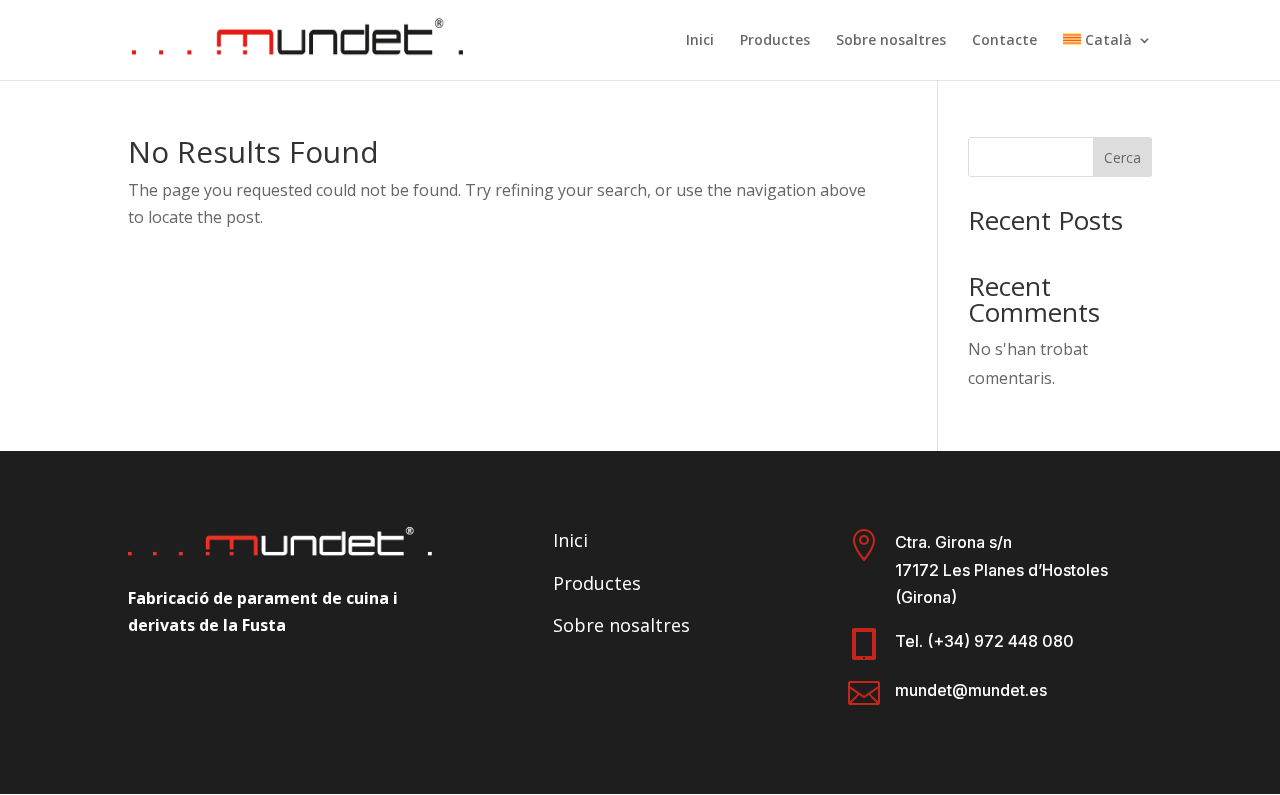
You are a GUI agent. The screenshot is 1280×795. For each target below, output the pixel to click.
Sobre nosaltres (891, 41)
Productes (775, 41)
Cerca (1122, 157)
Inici (700, 41)
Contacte (1004, 41)
